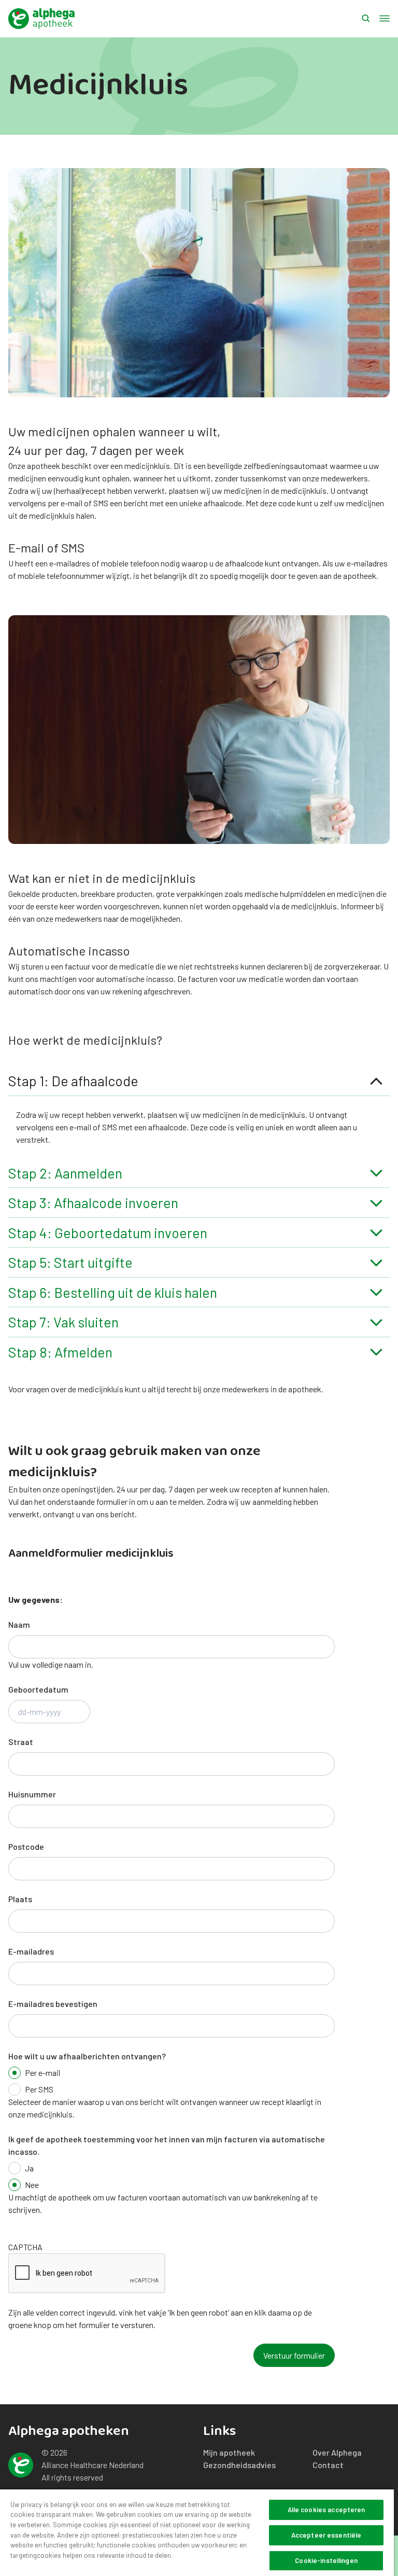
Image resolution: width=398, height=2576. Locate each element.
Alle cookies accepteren (326, 2510)
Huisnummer (32, 1794)
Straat (21, 1742)
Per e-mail (42, 2073)
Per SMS (39, 2089)
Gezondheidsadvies (239, 2465)
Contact (328, 2465)
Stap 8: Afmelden (60, 1352)
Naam (19, 1624)
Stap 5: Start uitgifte (70, 1262)
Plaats (20, 1899)
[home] (41, 19)
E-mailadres (31, 1951)
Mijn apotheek (229, 2452)
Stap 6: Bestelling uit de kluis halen (113, 1292)
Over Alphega (337, 2452)
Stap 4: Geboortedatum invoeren (108, 1232)
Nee (32, 2185)
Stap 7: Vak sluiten (63, 1322)
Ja (29, 2168)
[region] (197, 2532)
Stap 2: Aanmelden (65, 1173)
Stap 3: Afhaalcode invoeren (93, 1202)
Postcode (26, 1846)
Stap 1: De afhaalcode (73, 1081)
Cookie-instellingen (326, 2560)
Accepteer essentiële (326, 2535)
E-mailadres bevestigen (53, 2004)
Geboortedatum (38, 1689)
